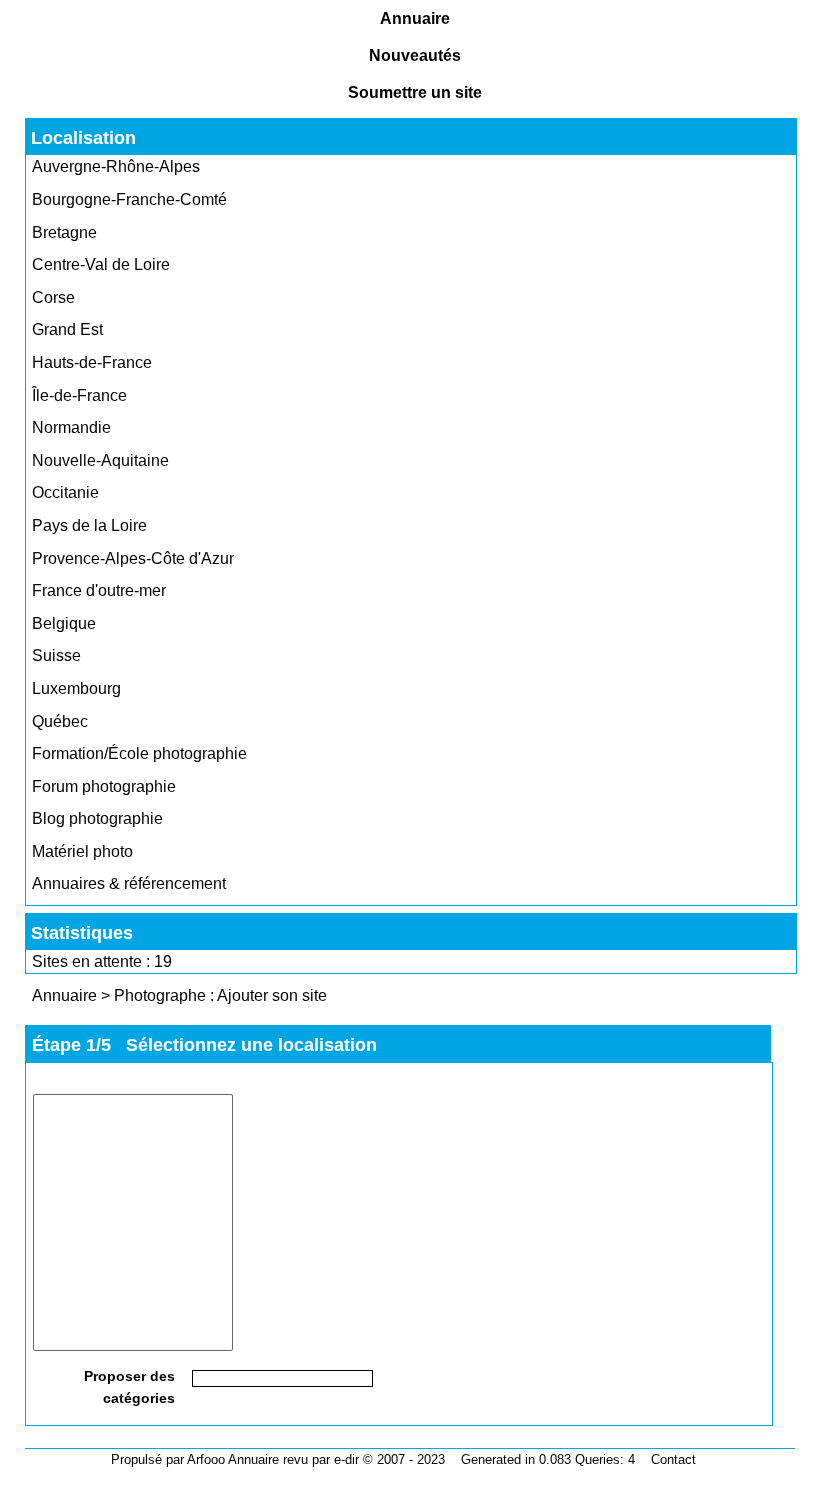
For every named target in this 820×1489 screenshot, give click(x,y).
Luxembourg (76, 688)
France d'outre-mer (99, 590)
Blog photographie (97, 818)
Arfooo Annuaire (233, 1459)
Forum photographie (104, 786)
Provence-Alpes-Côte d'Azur (133, 558)
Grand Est (67, 329)
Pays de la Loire (89, 525)
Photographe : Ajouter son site (220, 995)
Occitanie (65, 492)
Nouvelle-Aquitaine (100, 460)
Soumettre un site (415, 92)
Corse (53, 297)
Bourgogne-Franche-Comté (129, 199)
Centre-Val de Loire (101, 264)
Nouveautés (415, 55)
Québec (60, 721)
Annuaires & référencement (129, 883)
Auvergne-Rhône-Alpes (116, 166)
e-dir (346, 1459)
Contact (673, 1459)
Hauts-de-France (92, 362)
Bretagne (64, 232)
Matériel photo (82, 851)
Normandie (71, 427)
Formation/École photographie (139, 753)
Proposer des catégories (129, 1387)
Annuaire (415, 18)
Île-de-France (79, 395)
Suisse (56, 655)
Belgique (64, 623)
